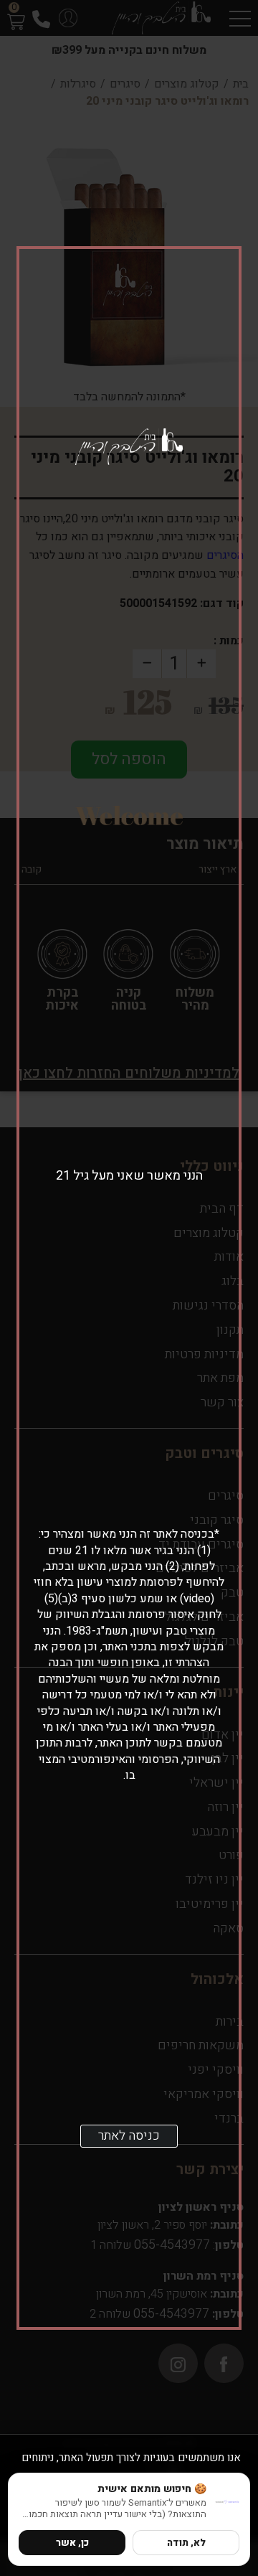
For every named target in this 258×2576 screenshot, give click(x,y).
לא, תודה (186, 2543)
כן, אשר (72, 2543)
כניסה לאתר (129, 2136)
